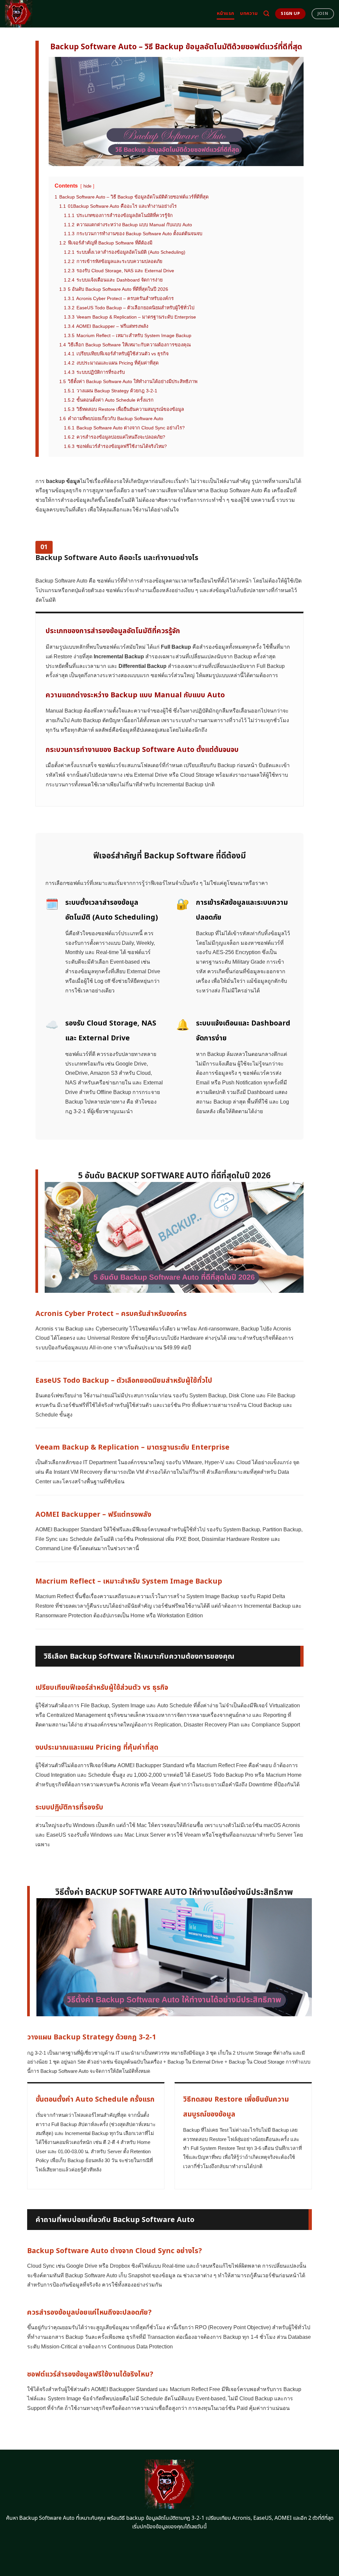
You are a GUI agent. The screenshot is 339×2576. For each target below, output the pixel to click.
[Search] (266, 14)
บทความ (249, 13)
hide (87, 186)
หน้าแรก (226, 13)
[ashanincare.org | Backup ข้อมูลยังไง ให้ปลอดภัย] (34, 14)
